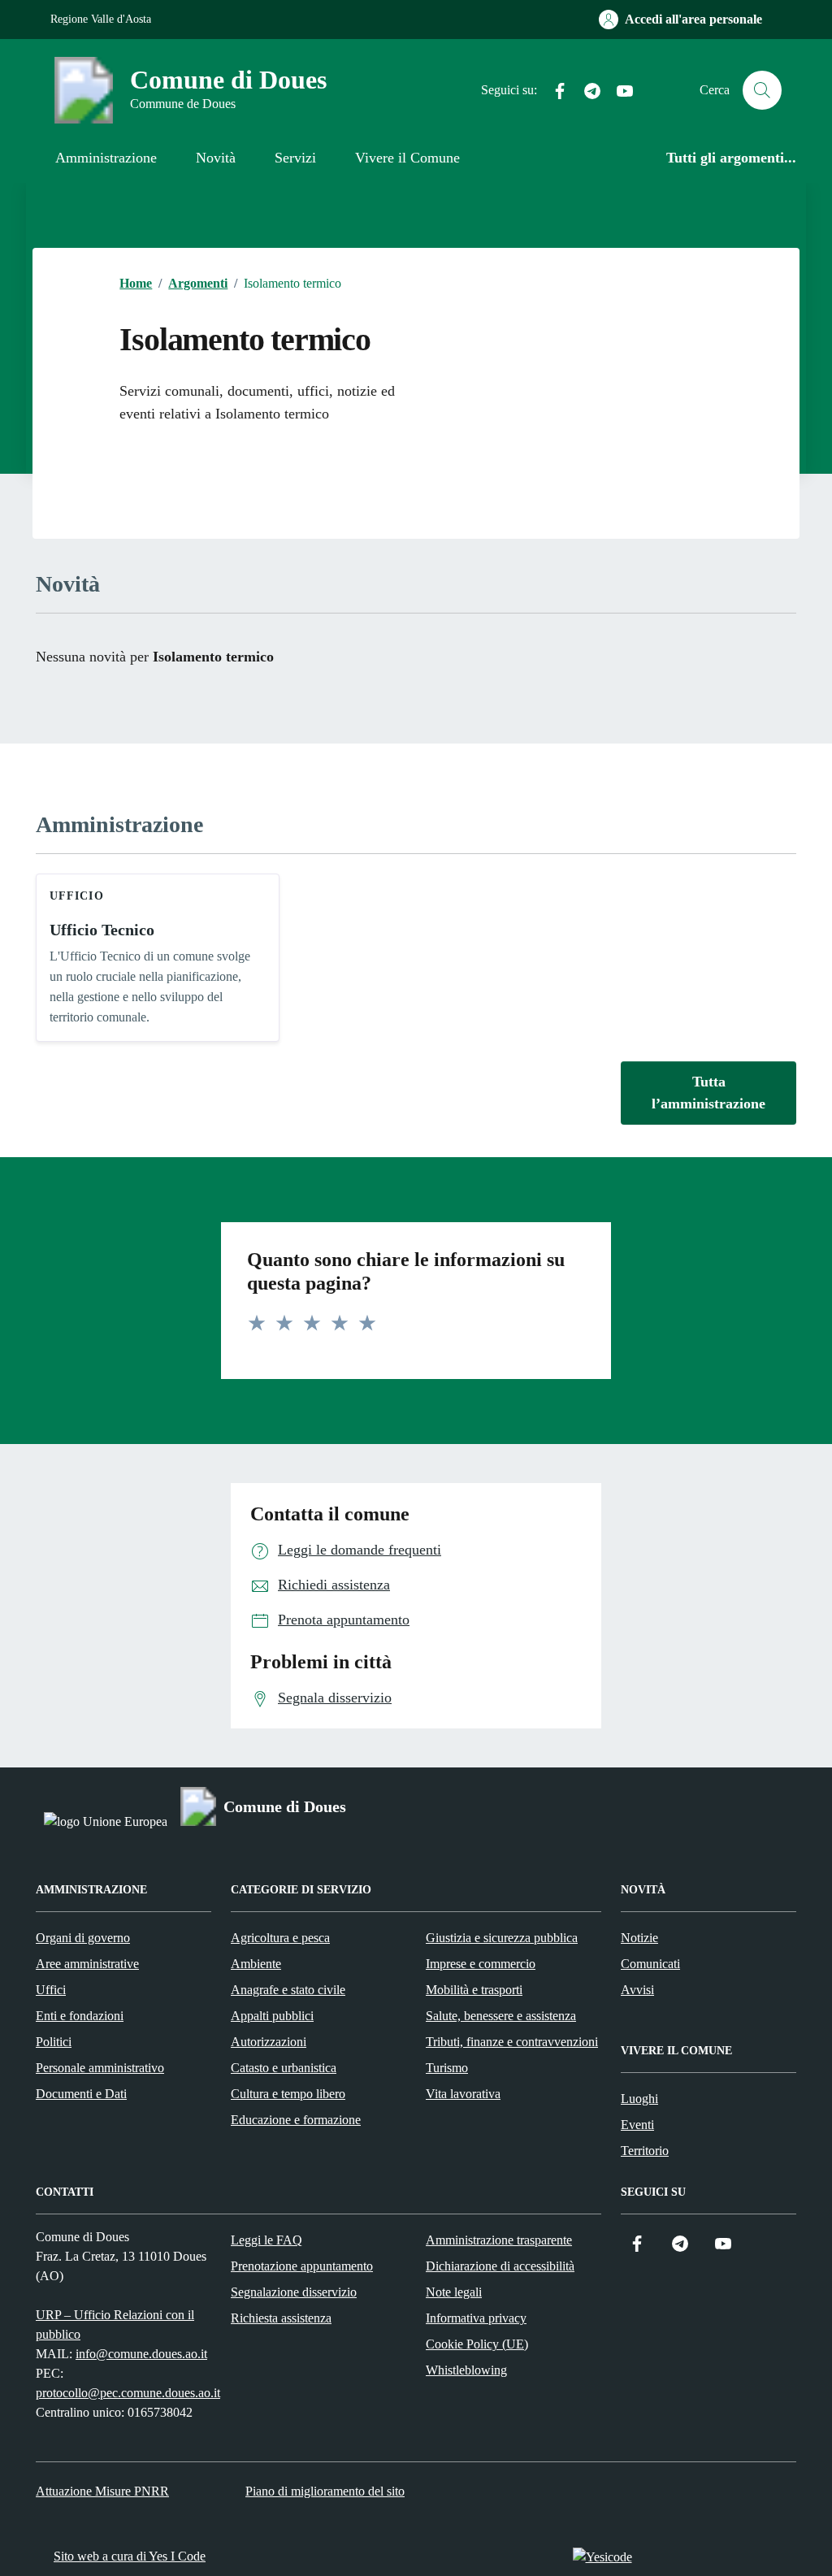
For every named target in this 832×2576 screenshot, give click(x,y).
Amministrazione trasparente (499, 2240)
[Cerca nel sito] (762, 90)
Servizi (295, 158)
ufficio (77, 896)
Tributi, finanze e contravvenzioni (512, 2042)
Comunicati (650, 1964)
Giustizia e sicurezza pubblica (502, 1938)
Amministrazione (106, 158)
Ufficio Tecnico (102, 930)
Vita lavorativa (463, 2094)
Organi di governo (83, 1938)
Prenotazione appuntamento (302, 2266)
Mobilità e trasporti (474, 1990)
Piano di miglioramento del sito (325, 2491)
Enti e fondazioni (80, 2016)
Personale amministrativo (100, 2068)
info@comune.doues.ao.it (141, 2354)
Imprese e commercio (481, 1964)
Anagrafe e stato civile (288, 1990)
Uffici (51, 1990)
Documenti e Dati (81, 2094)
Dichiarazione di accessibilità (500, 2266)
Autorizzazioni (269, 2042)
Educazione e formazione (296, 2120)
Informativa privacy (476, 2318)
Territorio (645, 2151)
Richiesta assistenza (281, 2318)
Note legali (454, 2292)
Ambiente (256, 1964)
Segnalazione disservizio (294, 2292)
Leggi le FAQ (266, 2240)
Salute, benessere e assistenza (501, 2016)
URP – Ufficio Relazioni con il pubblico (115, 2324)
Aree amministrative (87, 1964)
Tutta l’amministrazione (708, 1093)
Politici (54, 2042)
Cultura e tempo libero (288, 2094)
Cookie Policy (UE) (477, 2344)
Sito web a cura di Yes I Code (130, 2556)
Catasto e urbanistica (284, 2068)
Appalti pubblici (272, 2016)
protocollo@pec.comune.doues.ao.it (128, 2393)
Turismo (447, 2068)
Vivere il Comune (407, 158)
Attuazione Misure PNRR (102, 2491)
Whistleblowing (466, 2370)
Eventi (637, 2125)
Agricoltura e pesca (280, 1938)
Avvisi (637, 1990)
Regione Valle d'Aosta (101, 19)
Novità (216, 158)
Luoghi (639, 2099)
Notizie (639, 1938)
